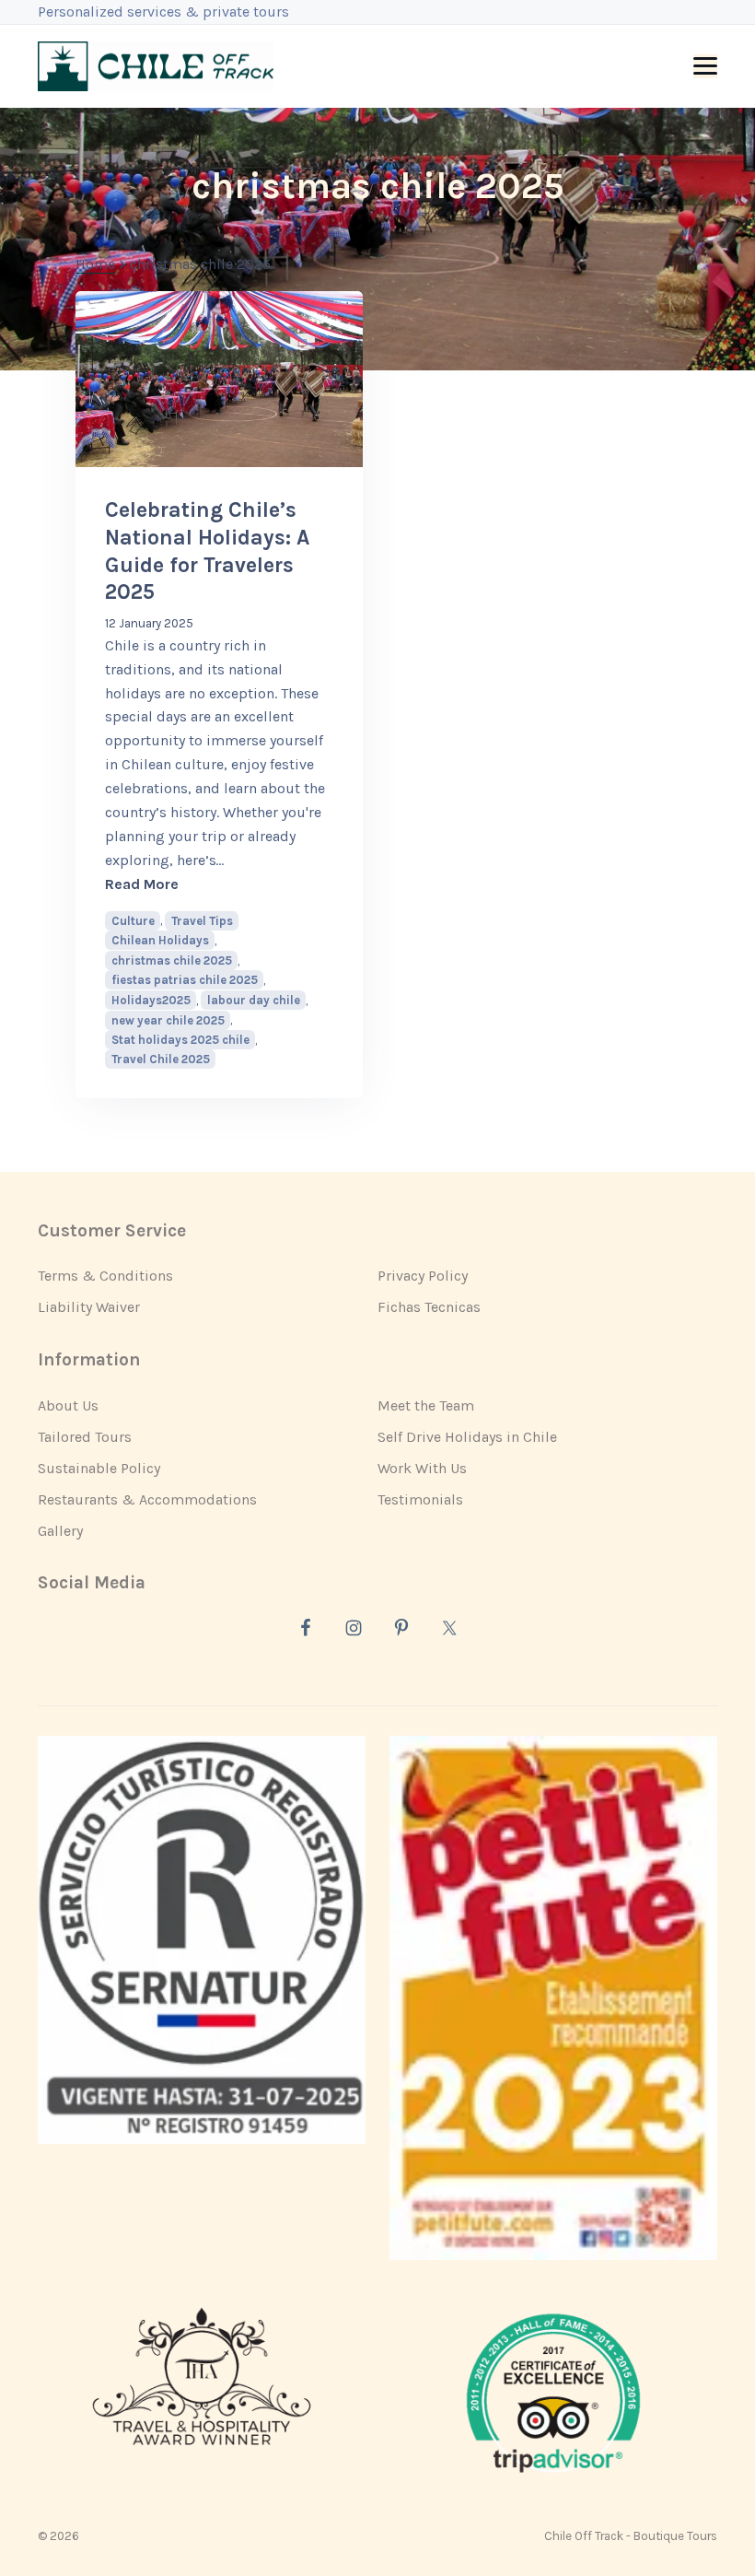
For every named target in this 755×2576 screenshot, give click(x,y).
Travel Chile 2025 (161, 1059)
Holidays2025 (151, 1000)
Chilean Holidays (160, 940)
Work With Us (422, 1468)
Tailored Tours (85, 1437)
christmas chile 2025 (172, 960)
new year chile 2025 (168, 1020)
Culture (133, 921)
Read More (219, 884)
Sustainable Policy (99, 1468)
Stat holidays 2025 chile (180, 1040)
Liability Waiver (89, 1307)
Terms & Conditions (105, 1276)
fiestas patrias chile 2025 (185, 980)
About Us (68, 1405)
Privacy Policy (423, 1276)
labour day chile (254, 1000)
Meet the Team (426, 1405)
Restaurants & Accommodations (147, 1499)
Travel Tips (202, 921)
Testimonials (420, 1499)
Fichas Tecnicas (429, 1307)
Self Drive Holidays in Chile (467, 1437)
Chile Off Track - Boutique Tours (631, 2536)
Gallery (60, 1531)
